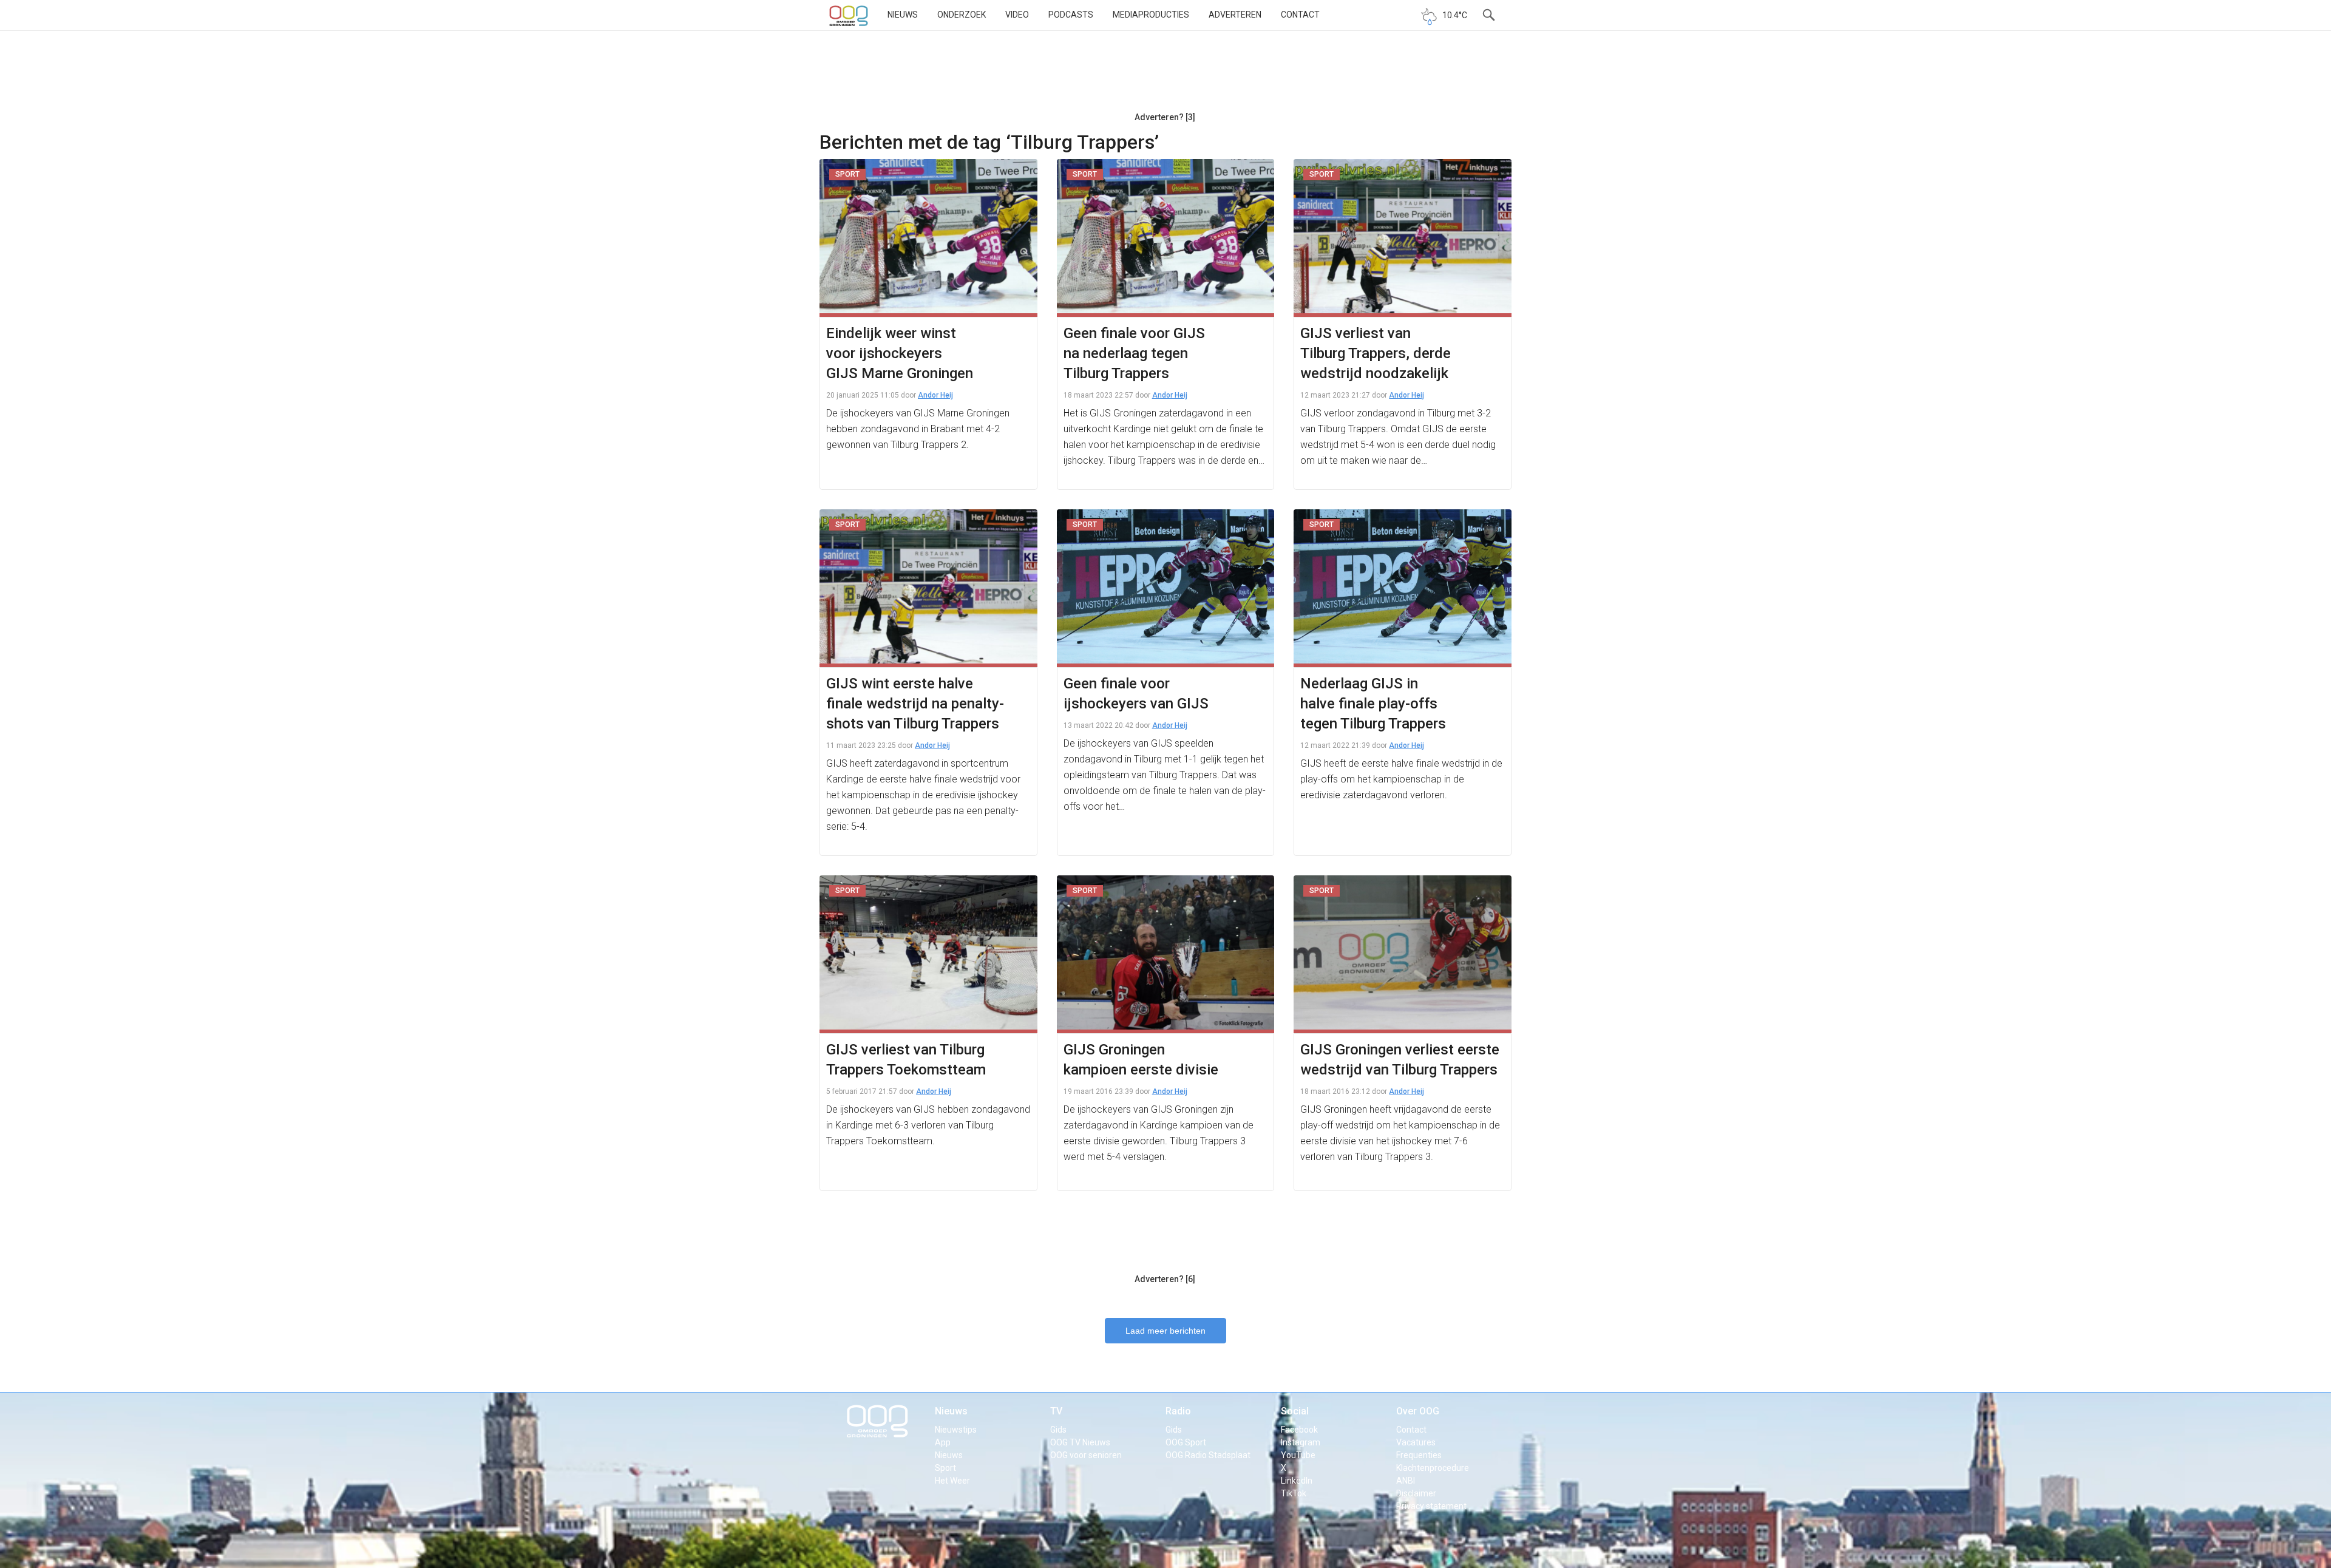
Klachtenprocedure (1433, 1468)
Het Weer (952, 1481)
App (943, 1442)
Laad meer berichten (1165, 1331)
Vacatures (1416, 1442)
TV (1056, 1411)
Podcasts (1071, 15)
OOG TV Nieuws (1080, 1442)
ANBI (1406, 1481)
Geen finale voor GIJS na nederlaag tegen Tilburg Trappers (1134, 353)
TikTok (1294, 1493)
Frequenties (1419, 1455)
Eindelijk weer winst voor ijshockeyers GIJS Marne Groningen (900, 353)
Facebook (1299, 1430)
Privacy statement (1431, 1506)
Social (1295, 1411)
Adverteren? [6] (1165, 1279)
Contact (1300, 15)
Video (1017, 15)
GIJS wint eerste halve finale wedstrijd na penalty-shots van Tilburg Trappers (915, 704)
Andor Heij (935, 395)
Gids (1058, 1430)
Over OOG (1418, 1411)
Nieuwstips (956, 1430)
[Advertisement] (1165, 76)
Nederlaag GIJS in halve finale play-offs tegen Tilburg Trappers (1373, 704)
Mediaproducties (1151, 15)
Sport (945, 1468)
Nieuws (903, 15)
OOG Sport (1186, 1442)
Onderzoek (962, 15)
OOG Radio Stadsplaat (1208, 1455)
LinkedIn (1297, 1481)
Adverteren (1235, 15)
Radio (1178, 1411)
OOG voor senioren (1086, 1455)
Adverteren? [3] (1165, 117)
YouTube (1298, 1455)
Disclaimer (1416, 1493)
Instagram (1301, 1442)
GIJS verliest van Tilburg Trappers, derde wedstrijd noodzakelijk (1376, 353)
